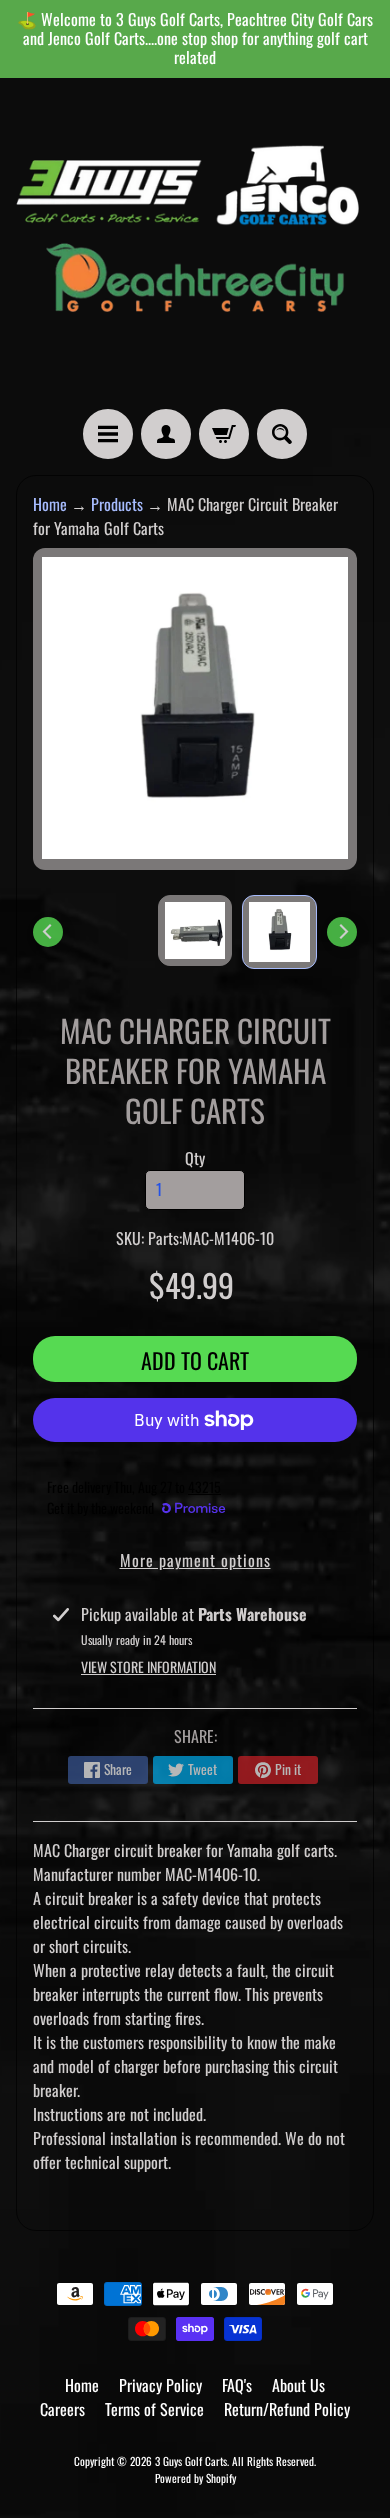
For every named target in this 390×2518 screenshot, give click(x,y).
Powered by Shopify (195, 2478)
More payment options (195, 1560)
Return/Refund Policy (287, 2409)
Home (50, 504)
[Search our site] (282, 434)
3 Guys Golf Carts (191, 2461)
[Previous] (48, 932)
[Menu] (108, 434)
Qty (195, 1158)
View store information (148, 1666)
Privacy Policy (160, 2385)
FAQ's (237, 2385)
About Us (298, 2385)
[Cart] (224, 434)
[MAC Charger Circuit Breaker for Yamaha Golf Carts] (279, 932)
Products (117, 504)
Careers (62, 2409)
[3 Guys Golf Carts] (195, 244)
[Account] (166, 434)
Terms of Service (154, 2409)
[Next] (342, 932)
